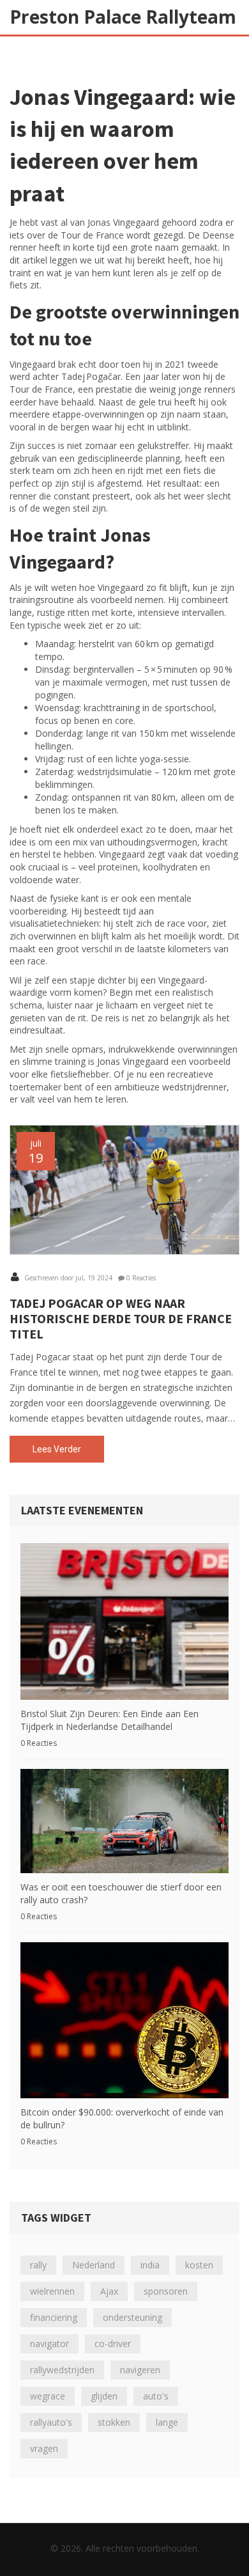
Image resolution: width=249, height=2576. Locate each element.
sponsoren (166, 2291)
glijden (104, 2396)
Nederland (94, 2265)
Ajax (109, 2291)
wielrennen (52, 2291)
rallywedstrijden (62, 2370)
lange (167, 2422)
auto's (156, 2396)
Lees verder (57, 1449)
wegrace (48, 2396)
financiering (54, 2317)
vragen (44, 2448)
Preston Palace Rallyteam (123, 17)
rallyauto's (51, 2422)
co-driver (113, 2344)
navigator (49, 2344)
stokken (114, 2422)
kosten (199, 2265)
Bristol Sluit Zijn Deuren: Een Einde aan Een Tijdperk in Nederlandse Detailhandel (109, 1720)
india (150, 2265)
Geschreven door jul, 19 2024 (67, 1278)
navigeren (140, 2370)
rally (38, 2265)
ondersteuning (132, 2317)
